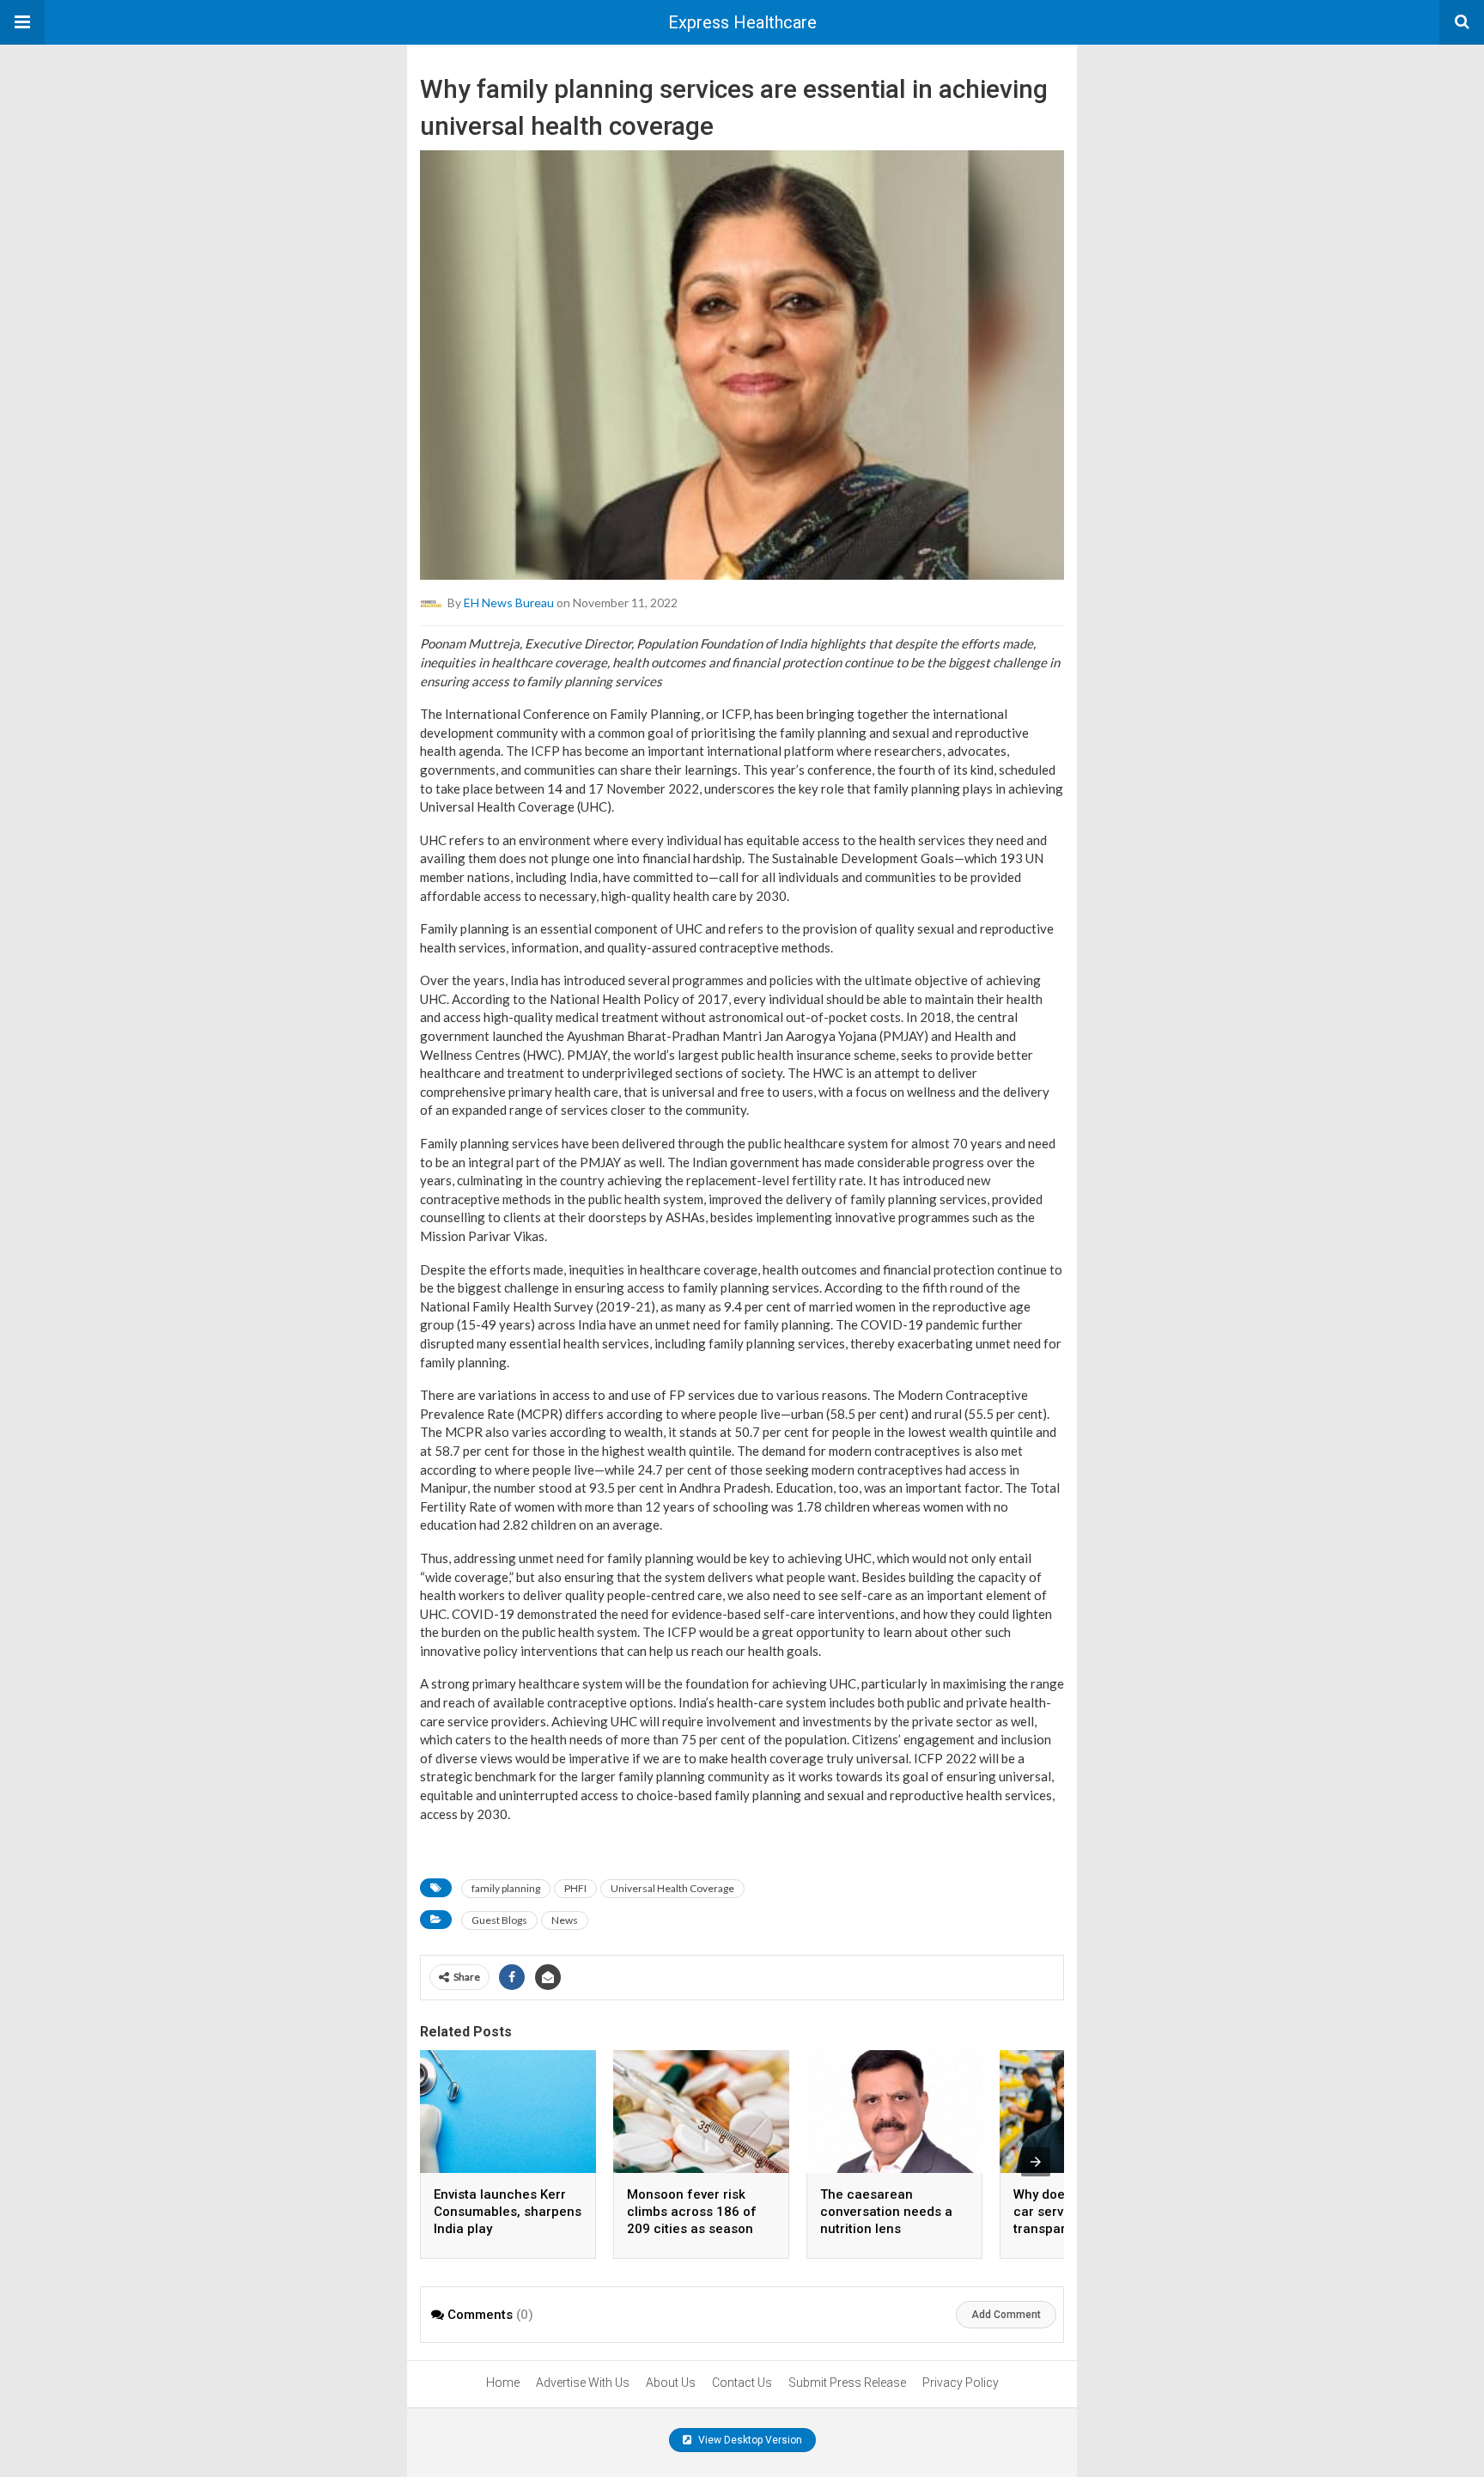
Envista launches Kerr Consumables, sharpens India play (508, 2212)
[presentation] (1036, 2162)
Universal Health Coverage (672, 1888)
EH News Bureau (509, 603)
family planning (506, 1888)
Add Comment (1006, 2315)
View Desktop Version (749, 2440)
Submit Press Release (847, 2383)
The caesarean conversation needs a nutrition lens (886, 2212)
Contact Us (742, 2383)
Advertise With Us (583, 2383)
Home (503, 2383)
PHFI (575, 1888)
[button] (22, 22)
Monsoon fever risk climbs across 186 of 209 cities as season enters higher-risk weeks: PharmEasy (692, 2229)
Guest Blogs (499, 1920)
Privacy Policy (961, 2383)
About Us (671, 2383)
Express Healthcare (742, 22)
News (565, 1920)
